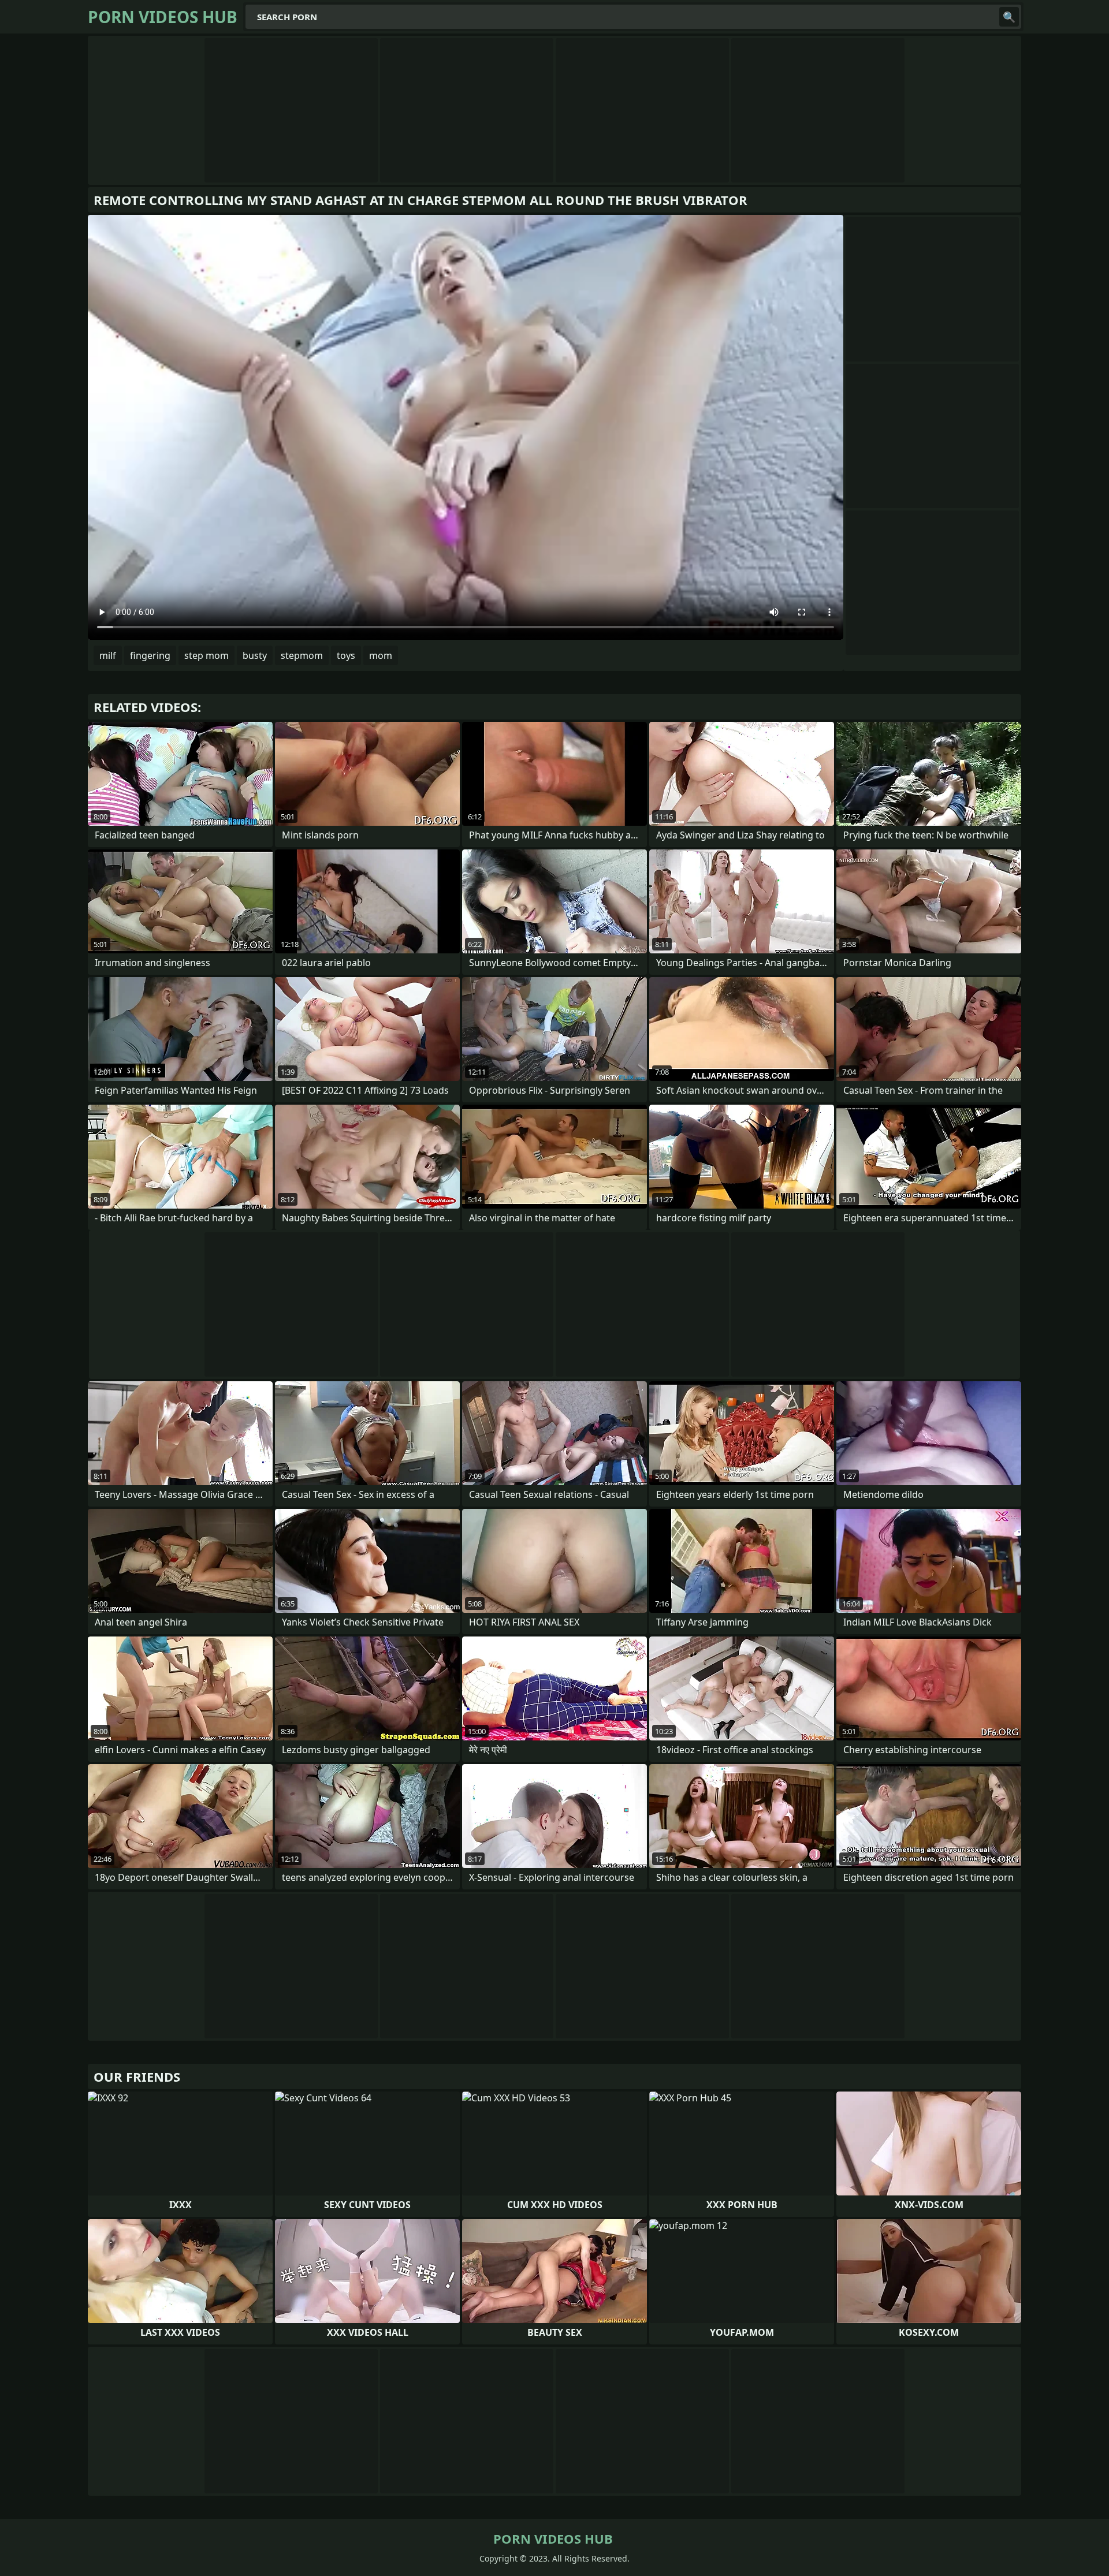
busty (255, 655)
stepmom (302, 655)
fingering (150, 655)
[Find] (1009, 17)
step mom (206, 655)
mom (381, 655)
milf (108, 655)
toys (346, 655)
